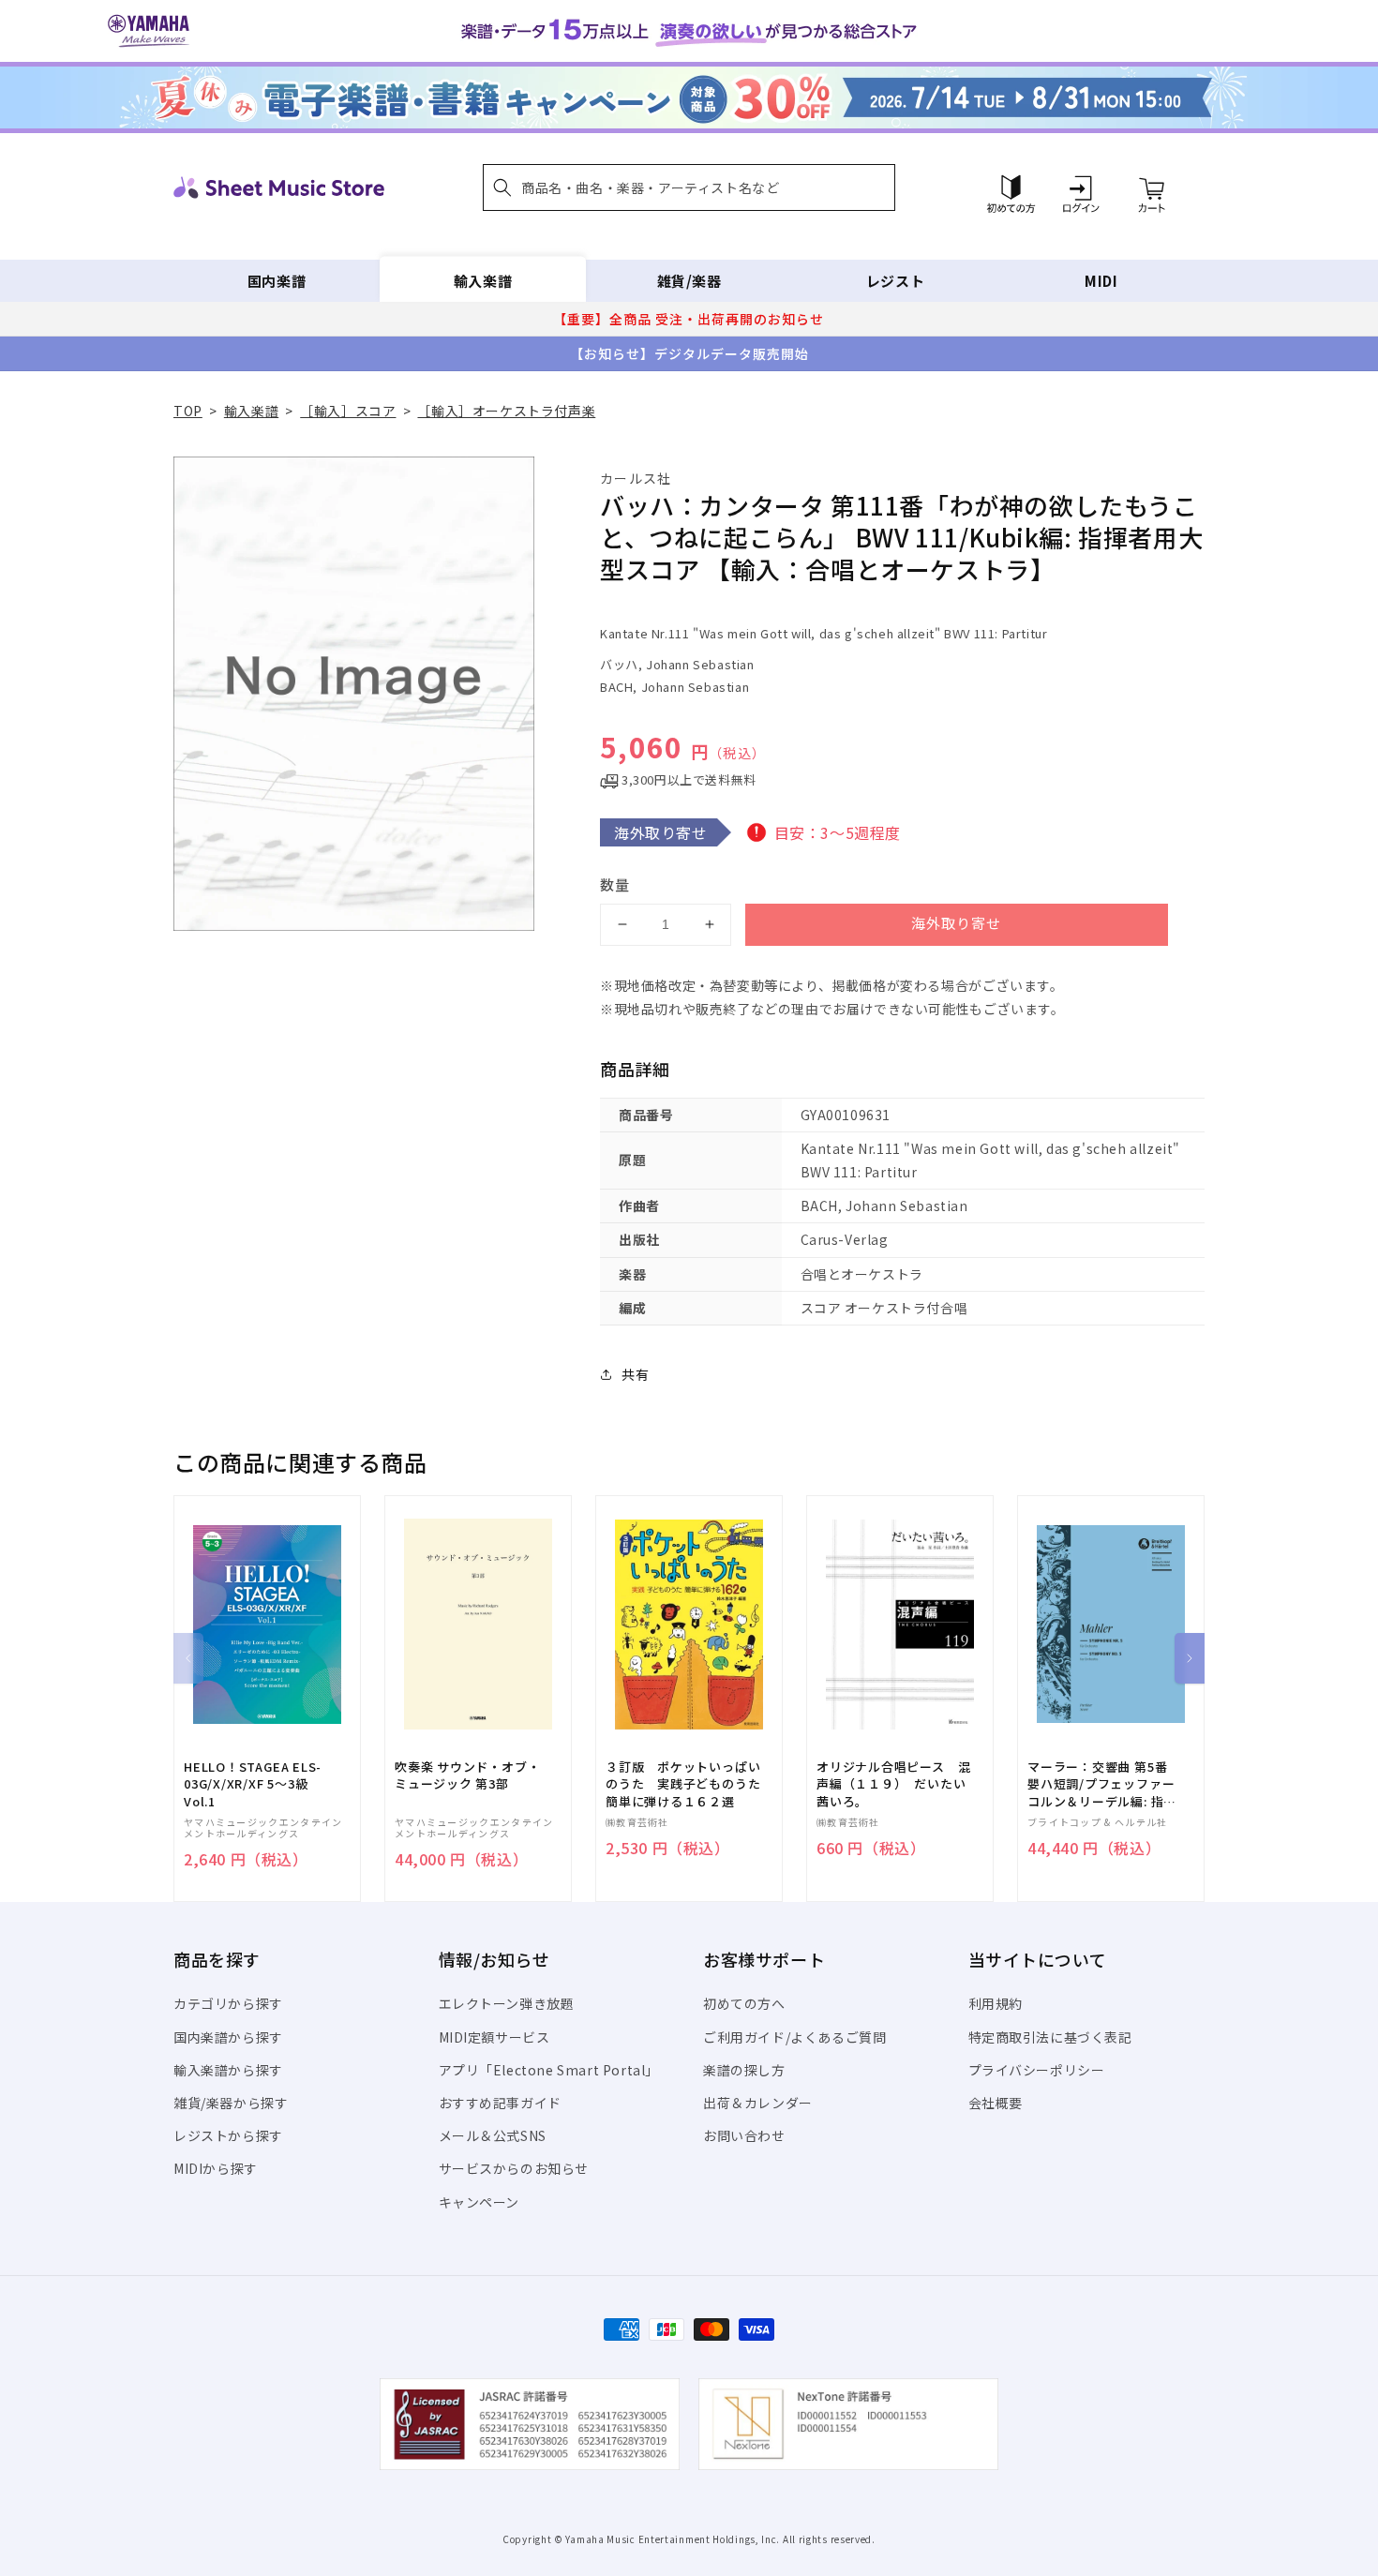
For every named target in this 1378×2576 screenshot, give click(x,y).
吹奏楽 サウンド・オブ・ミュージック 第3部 (467, 1775)
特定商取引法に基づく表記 (1050, 2037)
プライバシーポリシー (1037, 2070)
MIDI (1101, 281)
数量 (615, 884)
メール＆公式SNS (493, 2135)
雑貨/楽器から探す (231, 2103)
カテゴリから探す (228, 2003)
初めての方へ (744, 2003)
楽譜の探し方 (744, 2070)
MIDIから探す (216, 2168)
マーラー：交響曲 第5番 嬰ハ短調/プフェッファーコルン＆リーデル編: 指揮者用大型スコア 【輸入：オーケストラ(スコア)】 (1102, 1784)
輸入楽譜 (483, 281)
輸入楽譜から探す (228, 2070)
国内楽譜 (277, 281)
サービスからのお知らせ (514, 2168)
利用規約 (996, 2003)
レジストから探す (228, 2135)
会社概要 (996, 2103)
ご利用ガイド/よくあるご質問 (794, 2037)
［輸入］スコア (348, 411)
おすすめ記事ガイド (500, 2103)
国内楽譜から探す (228, 2037)
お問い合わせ (744, 2135)
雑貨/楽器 (689, 281)
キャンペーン (479, 2202)
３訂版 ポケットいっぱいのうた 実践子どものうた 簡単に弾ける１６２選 (689, 1784)
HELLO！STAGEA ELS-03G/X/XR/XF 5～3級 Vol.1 (253, 1784)
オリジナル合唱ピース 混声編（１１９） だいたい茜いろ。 (893, 1784)
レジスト (895, 281)
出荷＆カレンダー (758, 2103)
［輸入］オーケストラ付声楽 (506, 411)
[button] (689, 187)
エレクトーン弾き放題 (507, 2003)
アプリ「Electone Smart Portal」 (549, 2070)
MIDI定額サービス (494, 2037)
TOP (188, 411)
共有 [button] (635, 1374)
